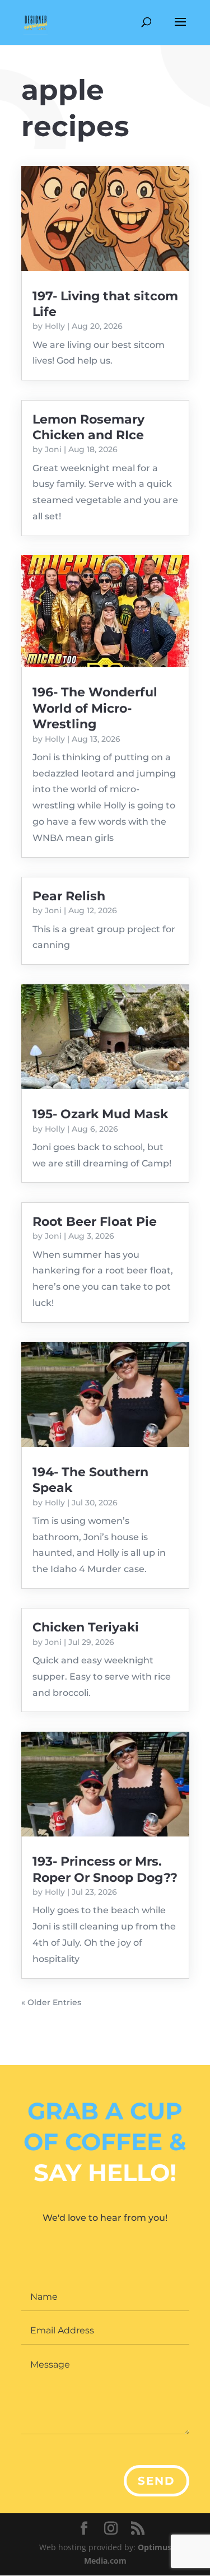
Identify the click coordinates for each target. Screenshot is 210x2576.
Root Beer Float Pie (95, 1222)
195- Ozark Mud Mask (100, 1114)
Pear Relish (69, 896)
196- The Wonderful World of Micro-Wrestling (95, 708)
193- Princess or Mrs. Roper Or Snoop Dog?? (105, 1869)
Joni (53, 449)
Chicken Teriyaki (86, 1627)
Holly (55, 326)
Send (157, 2481)
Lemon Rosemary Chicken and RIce (88, 427)
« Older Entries (51, 2002)
